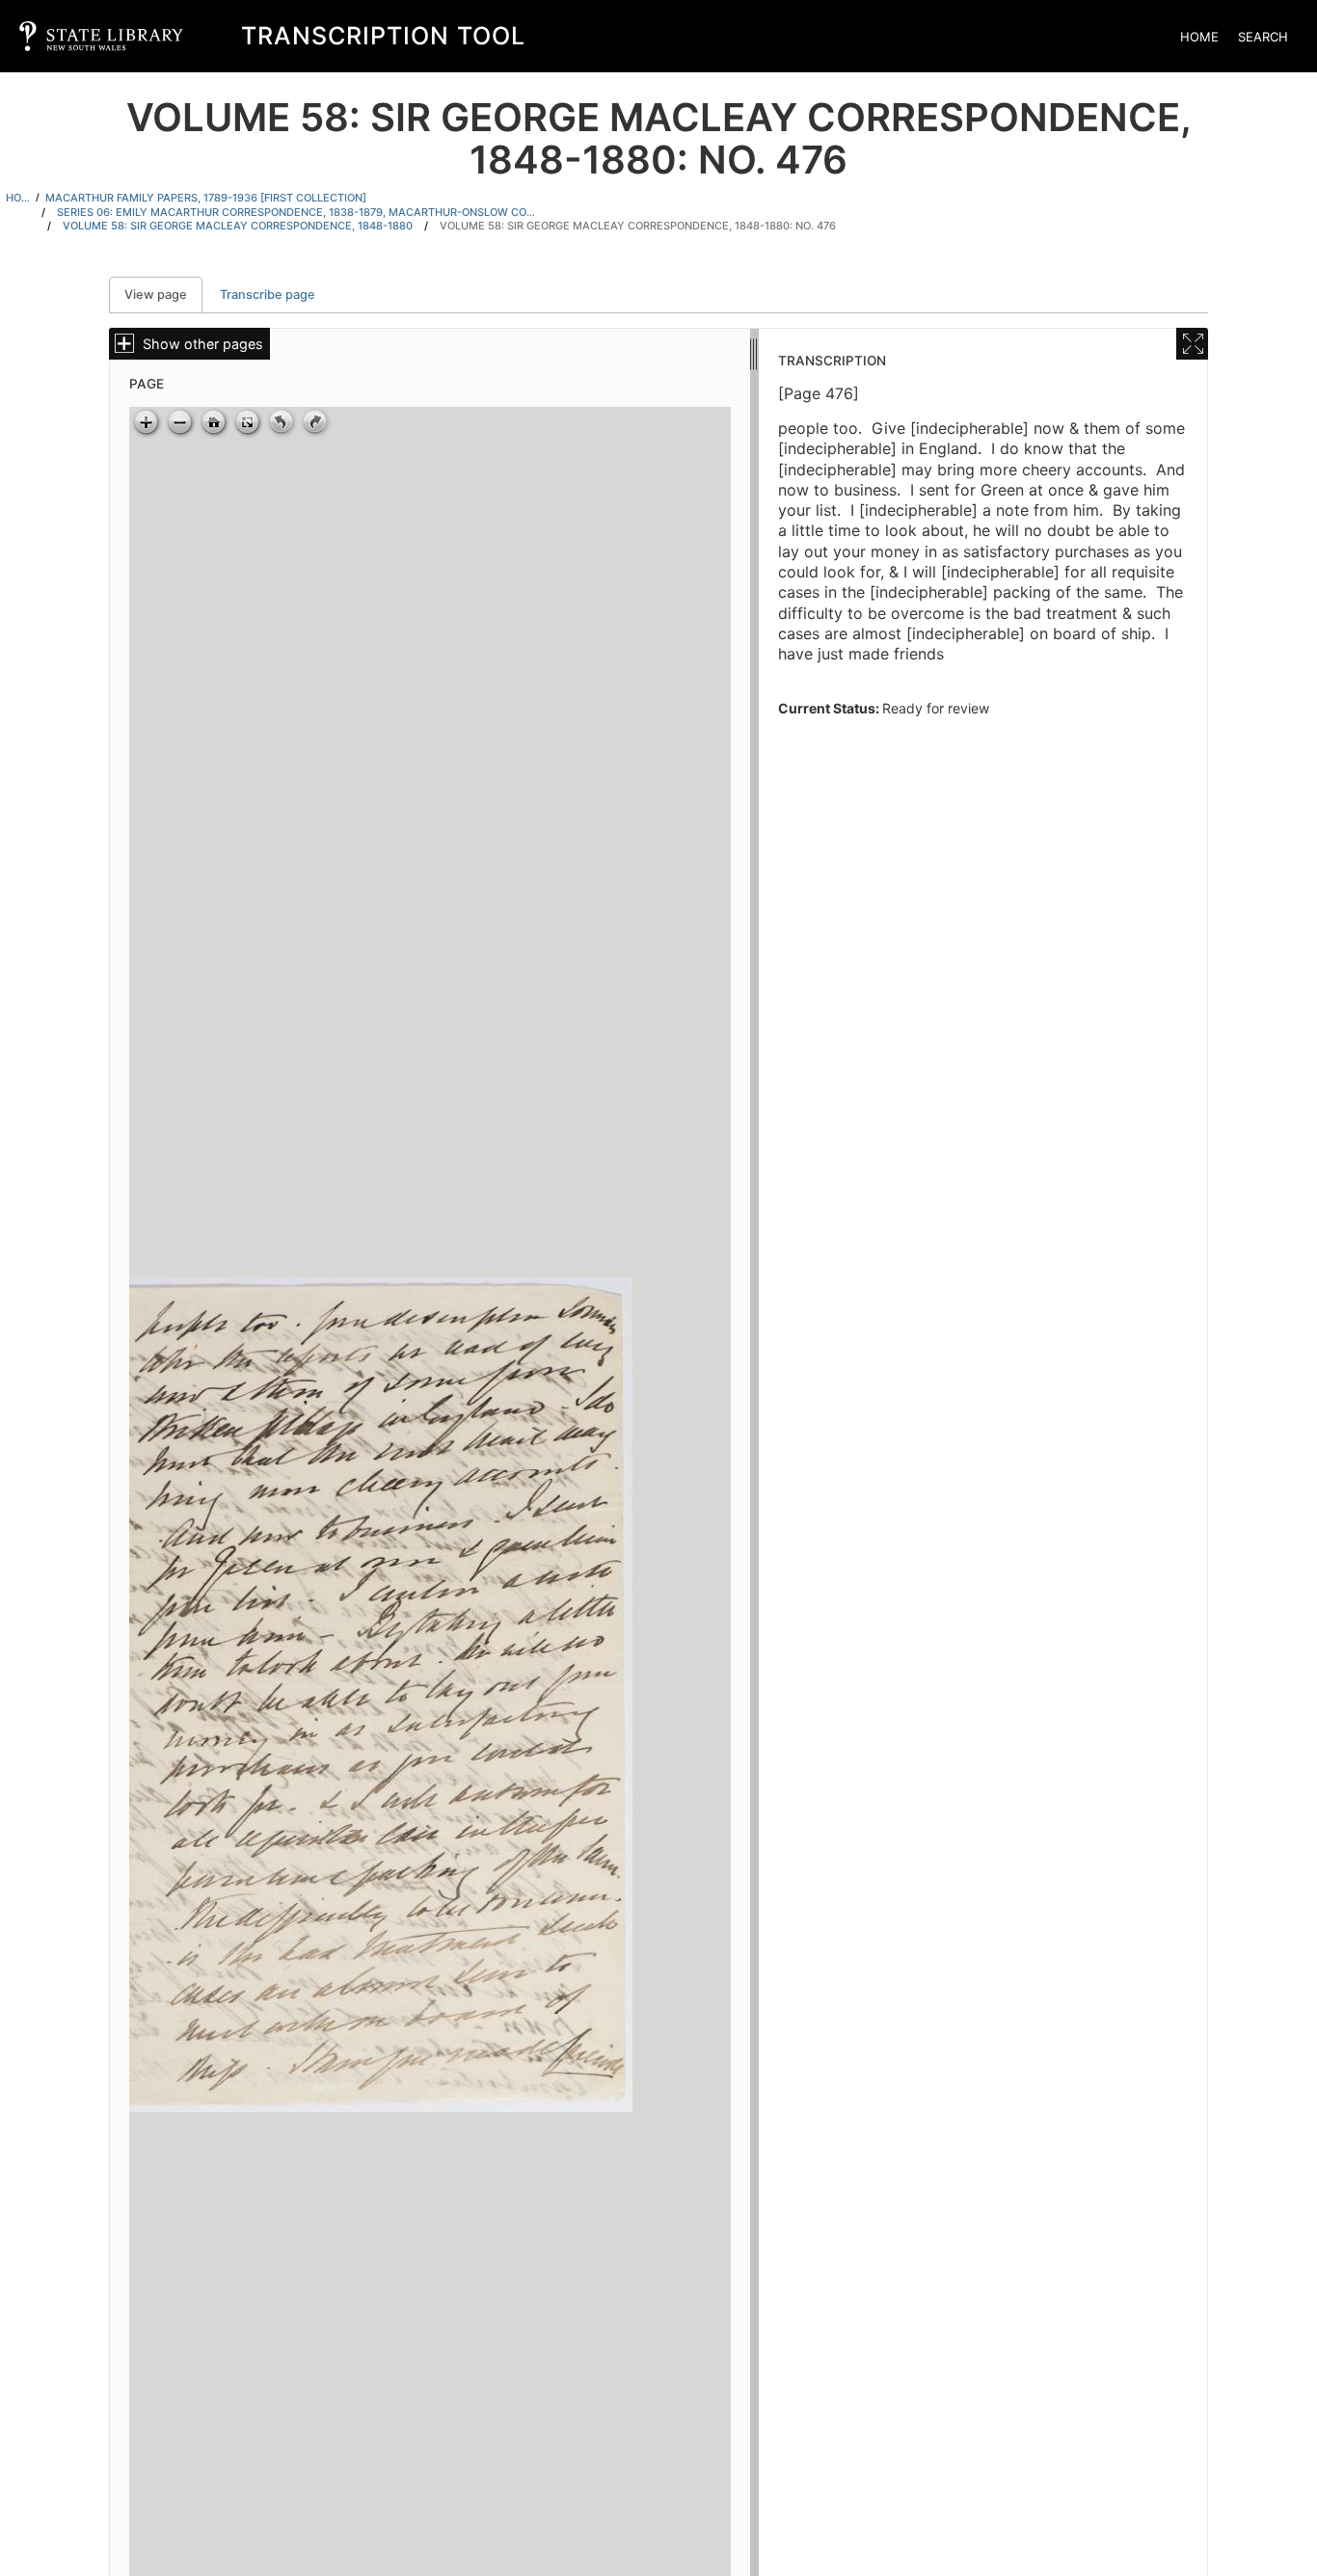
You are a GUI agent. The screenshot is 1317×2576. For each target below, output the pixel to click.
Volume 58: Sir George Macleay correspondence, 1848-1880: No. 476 (638, 226)
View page (163, 295)
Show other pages (203, 344)
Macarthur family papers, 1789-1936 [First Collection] (206, 198)
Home (1199, 37)
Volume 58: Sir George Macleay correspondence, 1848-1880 (238, 226)
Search (1263, 37)
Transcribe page (268, 295)
